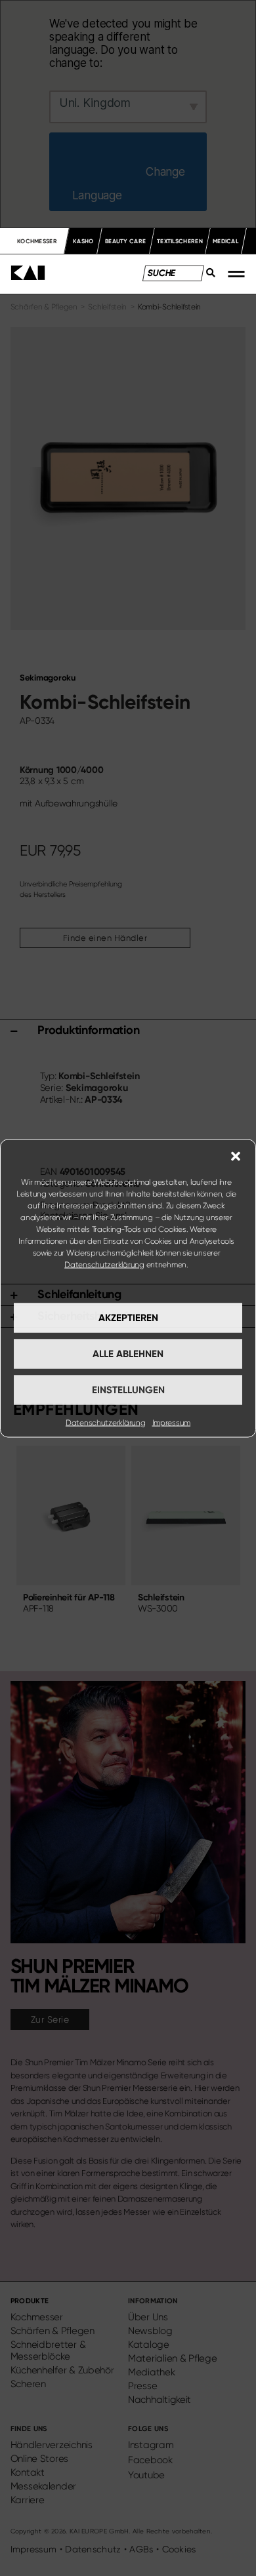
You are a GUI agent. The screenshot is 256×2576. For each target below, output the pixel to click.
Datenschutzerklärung (104, 1264)
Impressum (172, 1422)
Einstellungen (128, 1390)
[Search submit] (207, 276)
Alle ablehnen (128, 1354)
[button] (236, 1156)
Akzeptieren (128, 1318)
